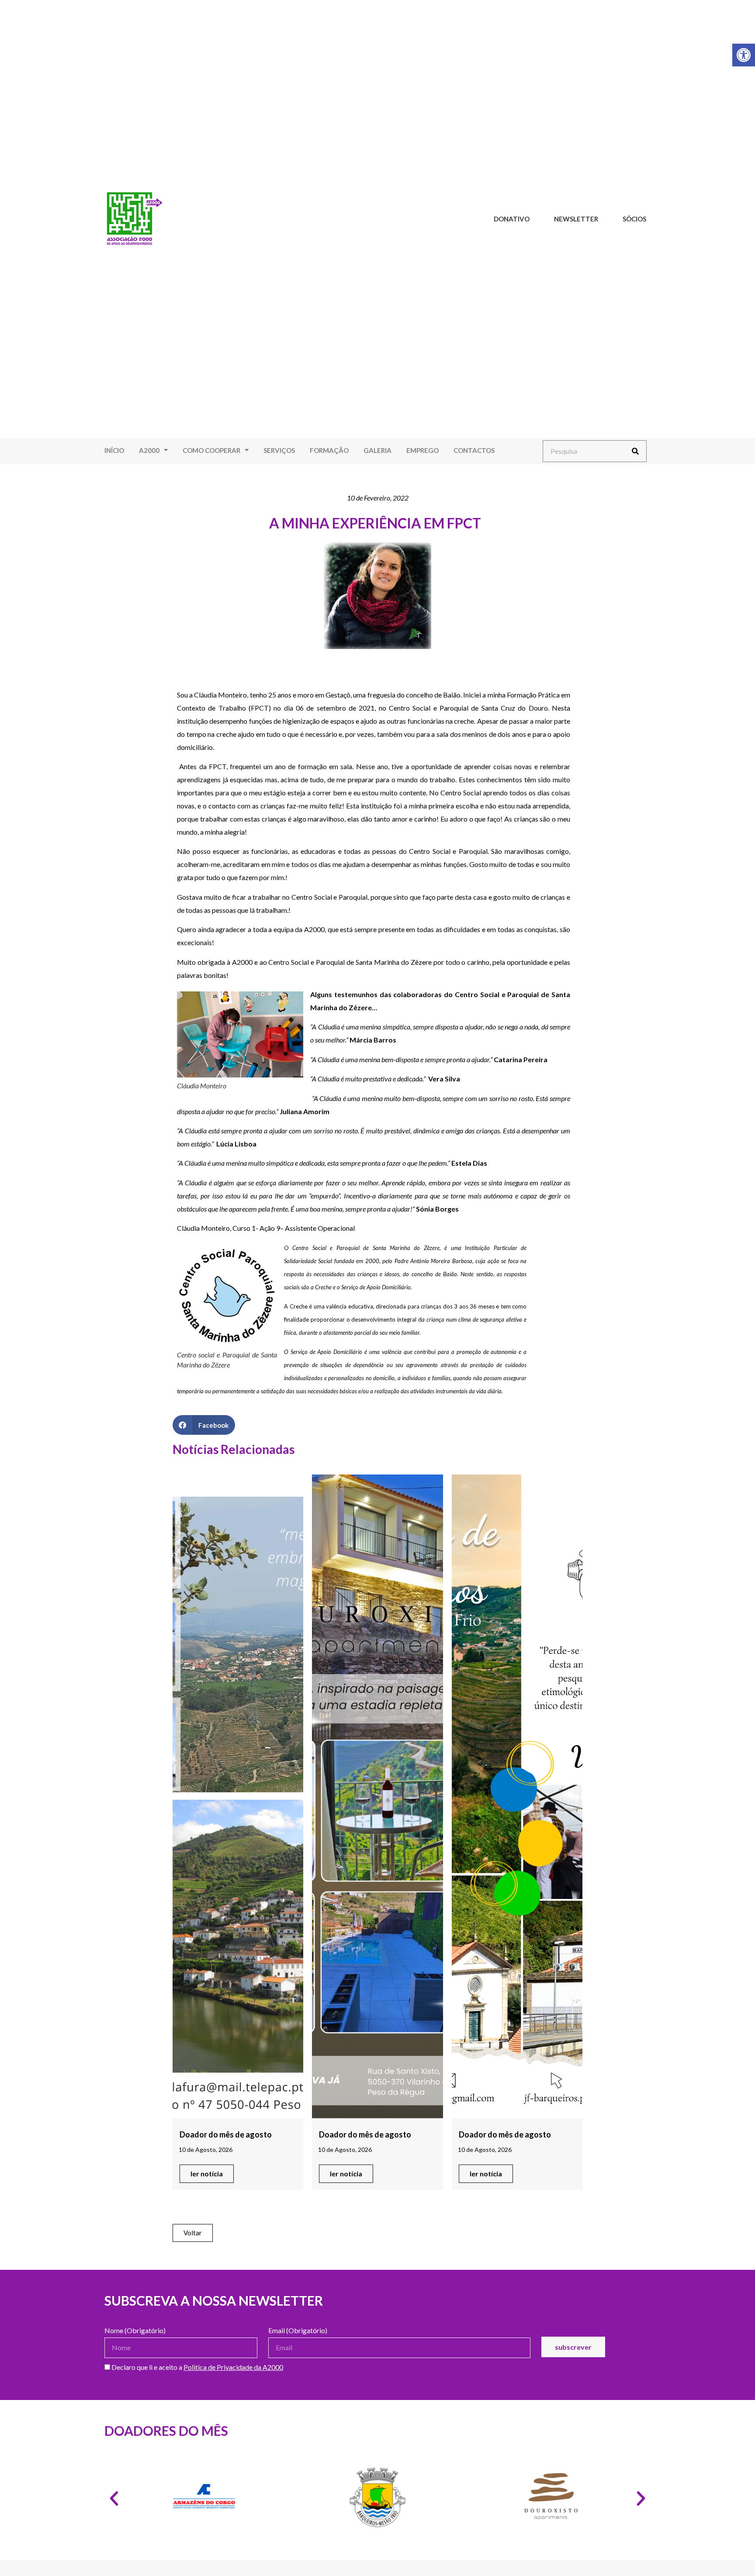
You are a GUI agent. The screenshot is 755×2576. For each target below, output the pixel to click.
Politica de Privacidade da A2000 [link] (233, 2367)
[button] (204, 1425)
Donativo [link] (512, 219)
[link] (744, 55)
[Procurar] (635, 451)
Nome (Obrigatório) (135, 2331)
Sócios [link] (634, 219)
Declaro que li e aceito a (197, 2367)
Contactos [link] (474, 450)
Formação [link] (329, 450)
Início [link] (114, 450)
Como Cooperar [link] (211, 450)
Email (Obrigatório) (298, 2331)
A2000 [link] (149, 450)
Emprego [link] (423, 450)
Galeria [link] (377, 450)
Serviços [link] (279, 450)
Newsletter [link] (576, 219)
